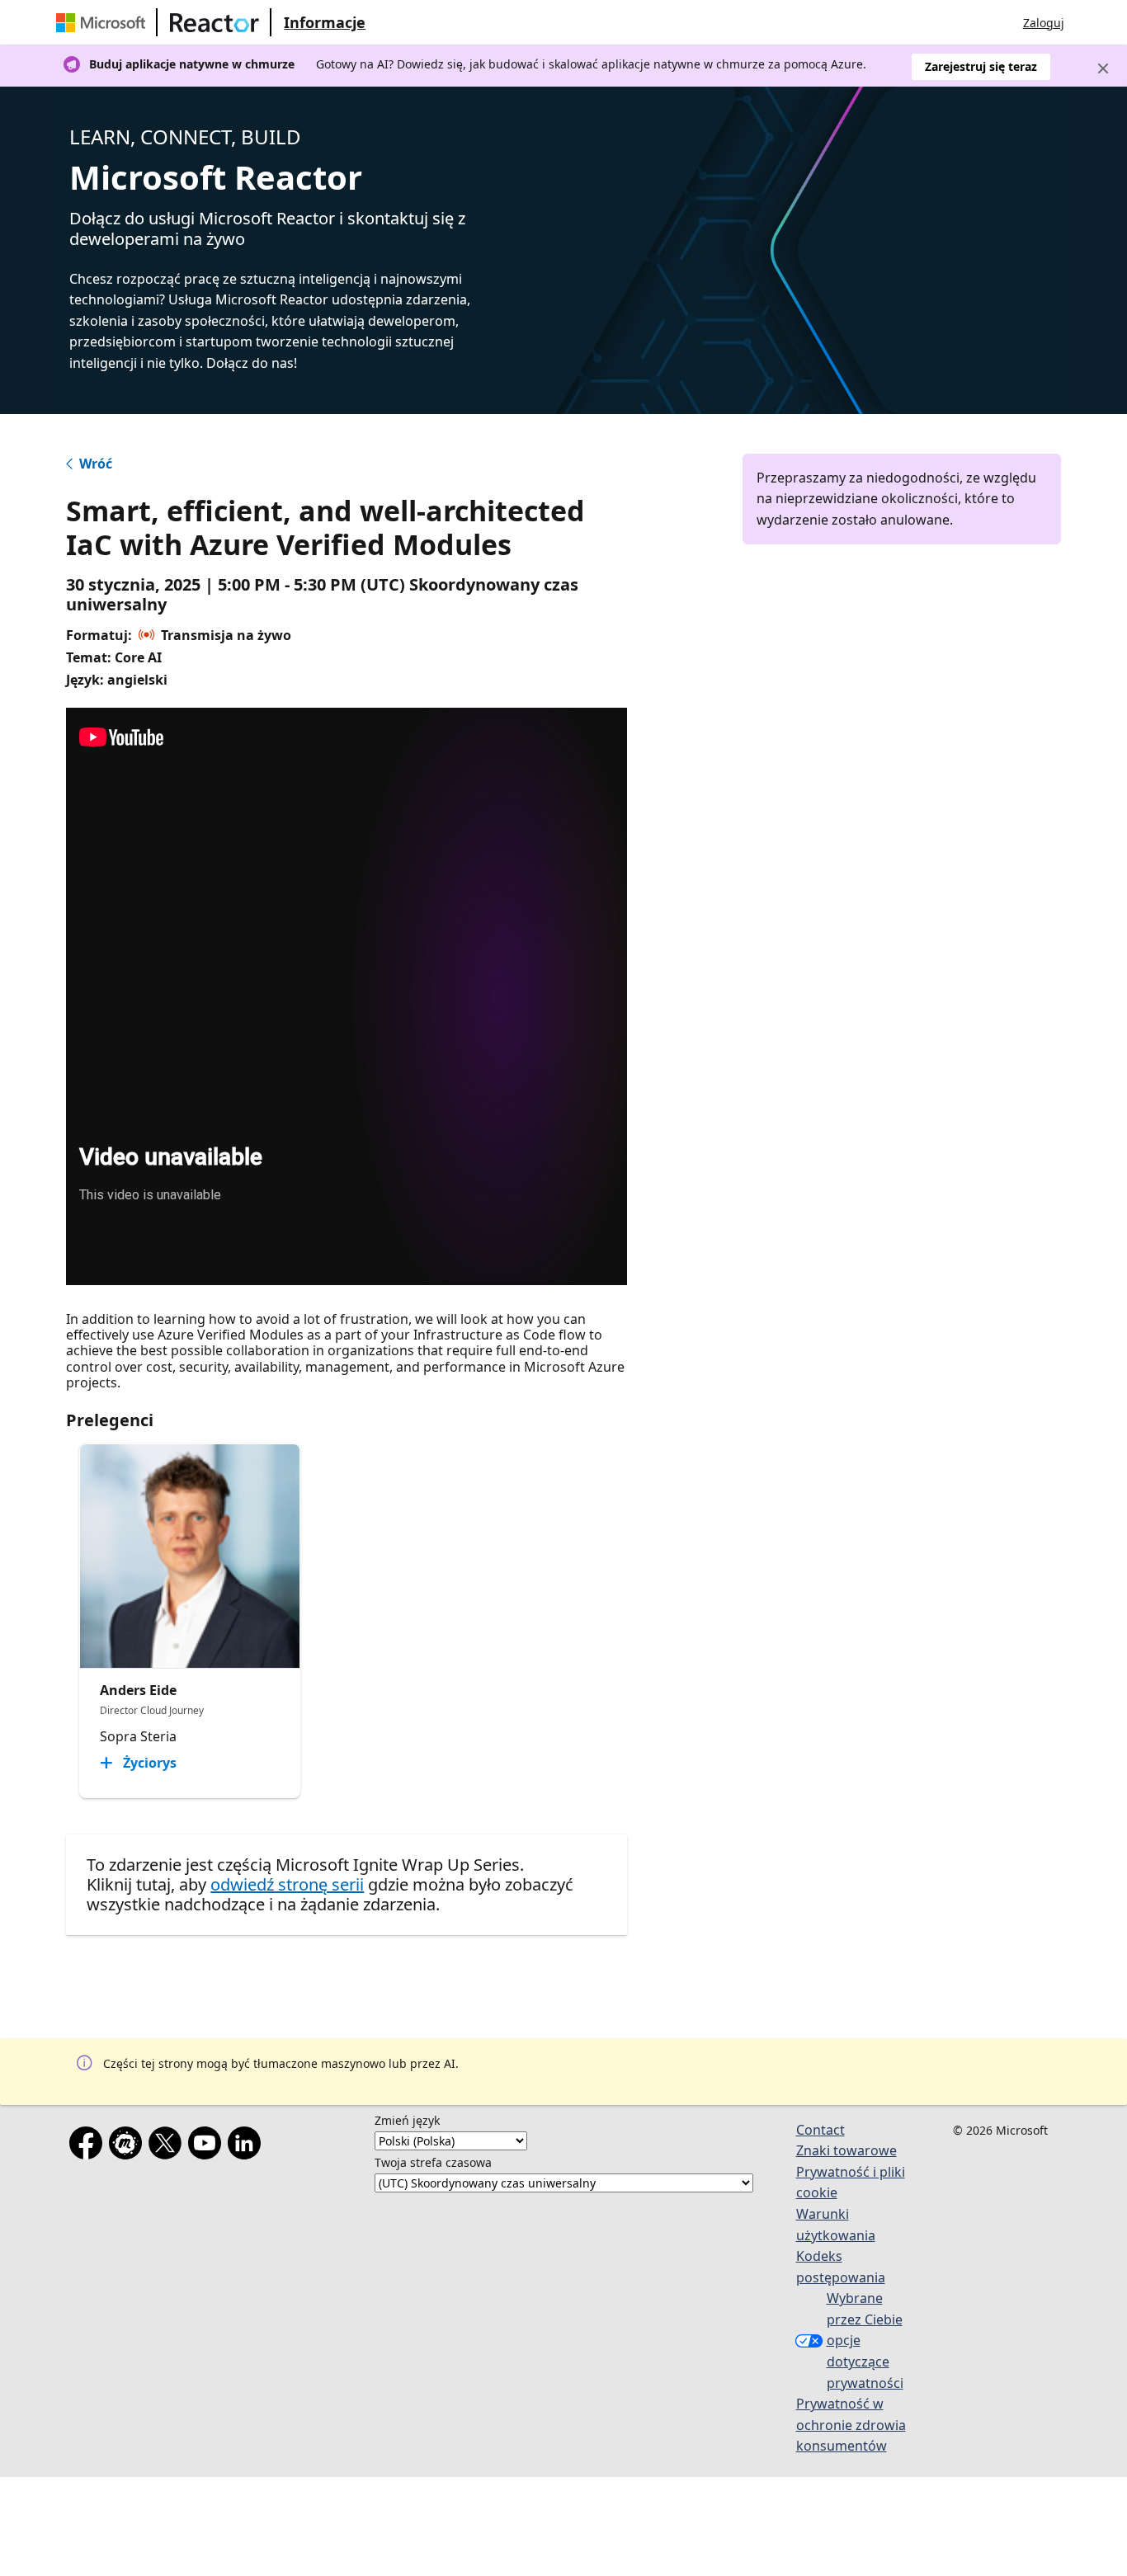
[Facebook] (89, 2146)
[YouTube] (208, 2146)
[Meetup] (129, 2146)
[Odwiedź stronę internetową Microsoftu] (104, 22)
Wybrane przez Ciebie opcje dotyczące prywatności (865, 2340)
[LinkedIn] (248, 2146)
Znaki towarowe (846, 2150)
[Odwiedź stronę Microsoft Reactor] (215, 22)
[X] (168, 2146)
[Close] (1103, 68)
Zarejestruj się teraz (981, 66)
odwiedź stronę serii (287, 1884)
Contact (820, 2130)
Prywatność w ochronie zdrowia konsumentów (851, 2425)
